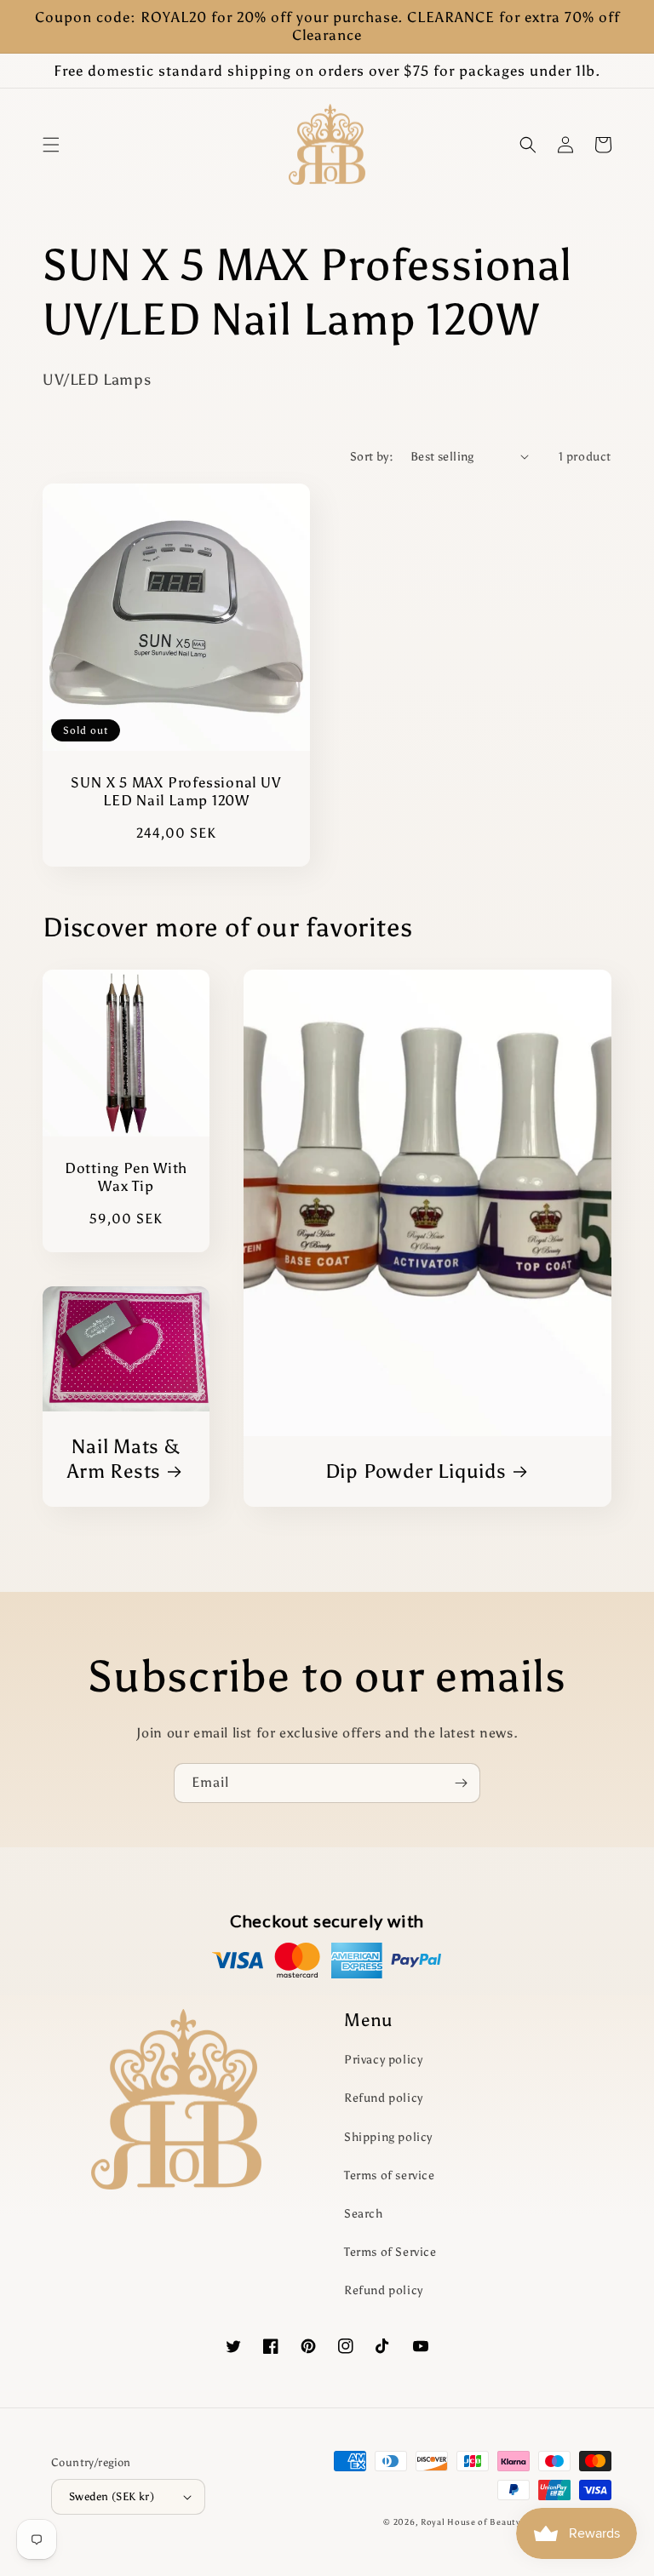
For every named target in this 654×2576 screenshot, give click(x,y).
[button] (51, 145)
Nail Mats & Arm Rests (124, 1459)
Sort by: (372, 457)
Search (364, 2214)
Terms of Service (390, 2252)
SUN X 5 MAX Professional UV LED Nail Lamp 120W (176, 791)
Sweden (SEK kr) (112, 2496)
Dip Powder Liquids (416, 1471)
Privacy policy (383, 2060)
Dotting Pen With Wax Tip (126, 1177)
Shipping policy (388, 2137)
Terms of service (390, 2175)
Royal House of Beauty (472, 2522)
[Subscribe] (461, 1783)
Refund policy (384, 2098)
